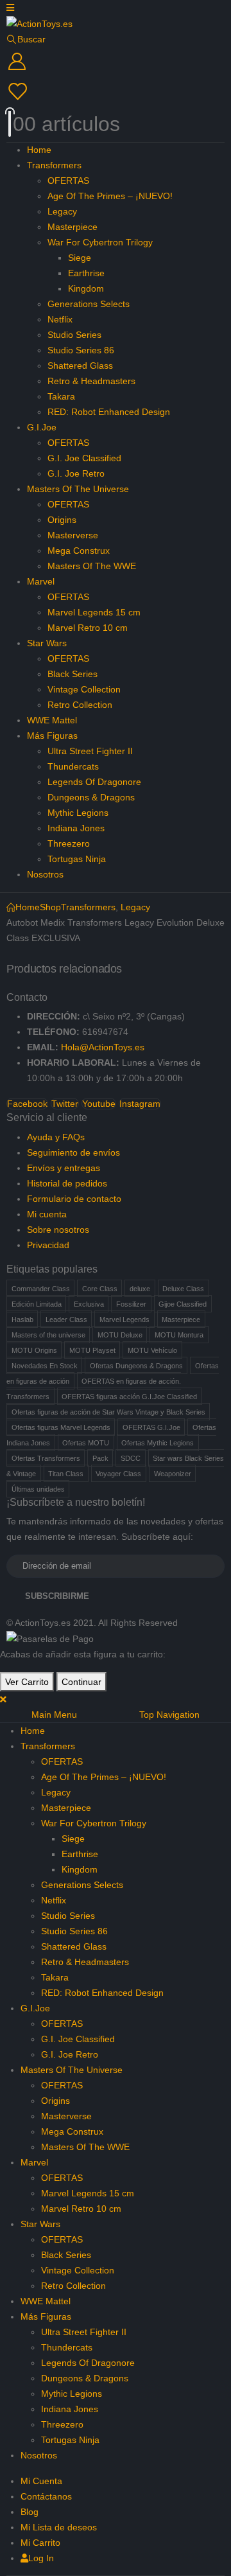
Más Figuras (52, 736)
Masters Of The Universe (78, 489)
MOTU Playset (92, 1350)
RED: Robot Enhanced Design (109, 412)
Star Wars (47, 643)
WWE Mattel (52, 720)
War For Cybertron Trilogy (100, 242)
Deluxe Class (183, 1289)
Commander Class (41, 1289)
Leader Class (66, 1319)
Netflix (60, 319)
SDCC (131, 1458)
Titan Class (66, 1474)
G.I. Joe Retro (76, 473)
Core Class (100, 1289)
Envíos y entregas (64, 1168)
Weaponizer (173, 1474)
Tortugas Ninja (77, 859)
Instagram (140, 1104)
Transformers (54, 165)
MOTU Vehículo (152, 1350)
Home (39, 150)
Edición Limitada (37, 1304)
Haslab (22, 1319)
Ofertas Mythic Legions (158, 1443)
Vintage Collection (84, 689)
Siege (80, 258)
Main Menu (54, 1715)
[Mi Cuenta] (116, 62)
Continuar (81, 1682)
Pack (100, 1458)
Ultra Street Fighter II (90, 751)
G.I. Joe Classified (84, 458)
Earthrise (86, 273)
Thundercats (73, 766)
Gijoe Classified (183, 1304)
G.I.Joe (42, 427)
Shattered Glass (80, 366)
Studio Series (74, 335)
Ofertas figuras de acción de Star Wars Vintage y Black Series (108, 1412)
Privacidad (48, 1245)
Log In (41, 2558)
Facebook (27, 1104)
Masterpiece (73, 227)
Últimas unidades (38, 1489)
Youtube (99, 1104)
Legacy (62, 211)
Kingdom (86, 288)
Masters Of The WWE (92, 566)
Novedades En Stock (45, 1366)
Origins (62, 520)
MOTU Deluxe (120, 1335)
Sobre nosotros (58, 1230)
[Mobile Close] (3, 1699)
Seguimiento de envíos (73, 1152)
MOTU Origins (34, 1350)
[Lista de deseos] (114, 92)
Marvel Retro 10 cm (88, 628)
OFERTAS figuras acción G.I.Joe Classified (129, 1397)
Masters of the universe (48, 1335)
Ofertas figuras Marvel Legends (61, 1427)
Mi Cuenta (41, 2481)
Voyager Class (118, 1474)
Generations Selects (89, 304)
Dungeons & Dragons (91, 797)
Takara (61, 396)
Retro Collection (80, 705)
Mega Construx (79, 551)
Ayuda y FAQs (56, 1137)
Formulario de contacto (74, 1199)
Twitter (65, 1104)
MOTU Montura (179, 1335)
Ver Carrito (27, 1682)
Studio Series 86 (81, 350)
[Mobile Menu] (10, 8)
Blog (30, 2512)
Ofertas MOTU (86, 1443)
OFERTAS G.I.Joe (151, 1427)
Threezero (69, 843)
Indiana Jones (76, 828)
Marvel (41, 581)
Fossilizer (131, 1304)
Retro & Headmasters (91, 381)
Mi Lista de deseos (59, 2527)
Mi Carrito (40, 2543)
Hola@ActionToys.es (103, 1047)
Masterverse (73, 535)
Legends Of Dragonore (94, 782)
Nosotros (45, 874)
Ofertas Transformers (46, 1458)
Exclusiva (89, 1304)
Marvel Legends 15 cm (94, 612)
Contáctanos (46, 2496)
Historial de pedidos (67, 1183)
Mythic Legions (78, 813)
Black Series (73, 674)
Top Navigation (169, 1715)
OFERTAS (68, 181)
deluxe (140, 1289)
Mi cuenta (47, 1214)
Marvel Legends (124, 1319)
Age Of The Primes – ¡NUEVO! (110, 196)
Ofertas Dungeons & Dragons (136, 1366)
